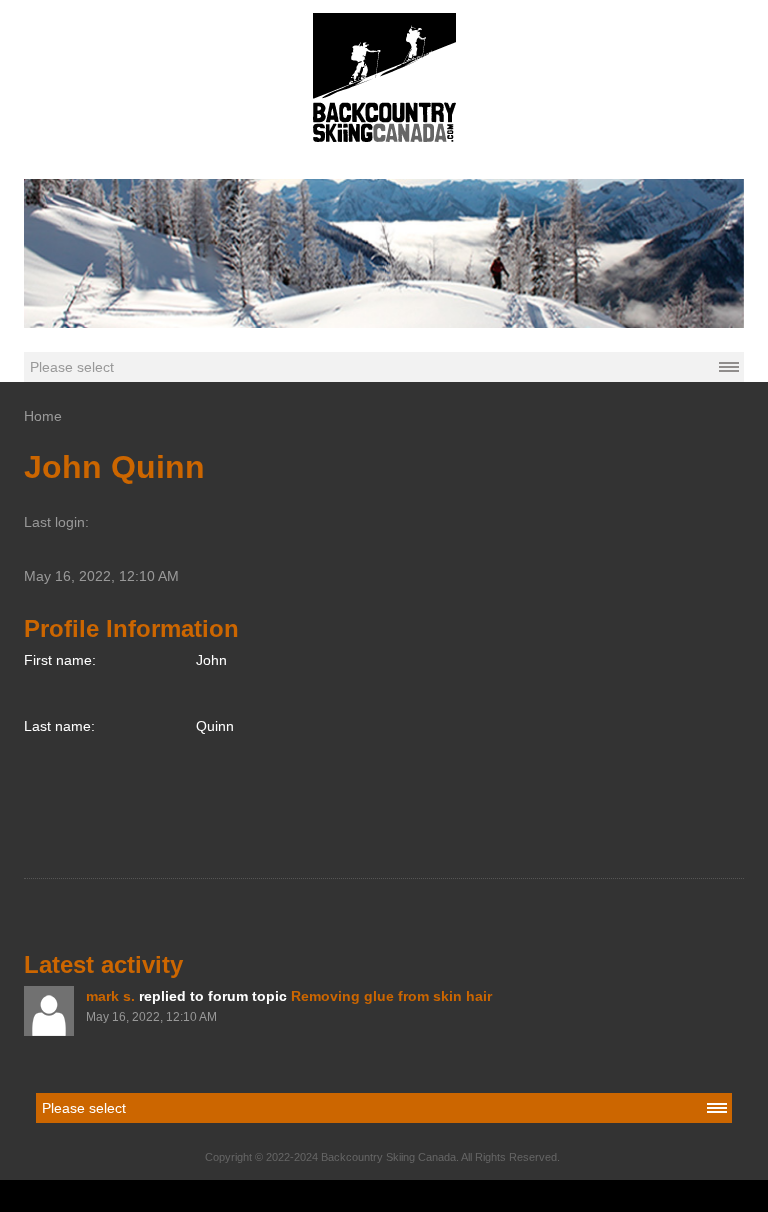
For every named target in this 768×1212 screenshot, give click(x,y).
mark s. (110, 996)
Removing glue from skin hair (391, 996)
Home (43, 416)
